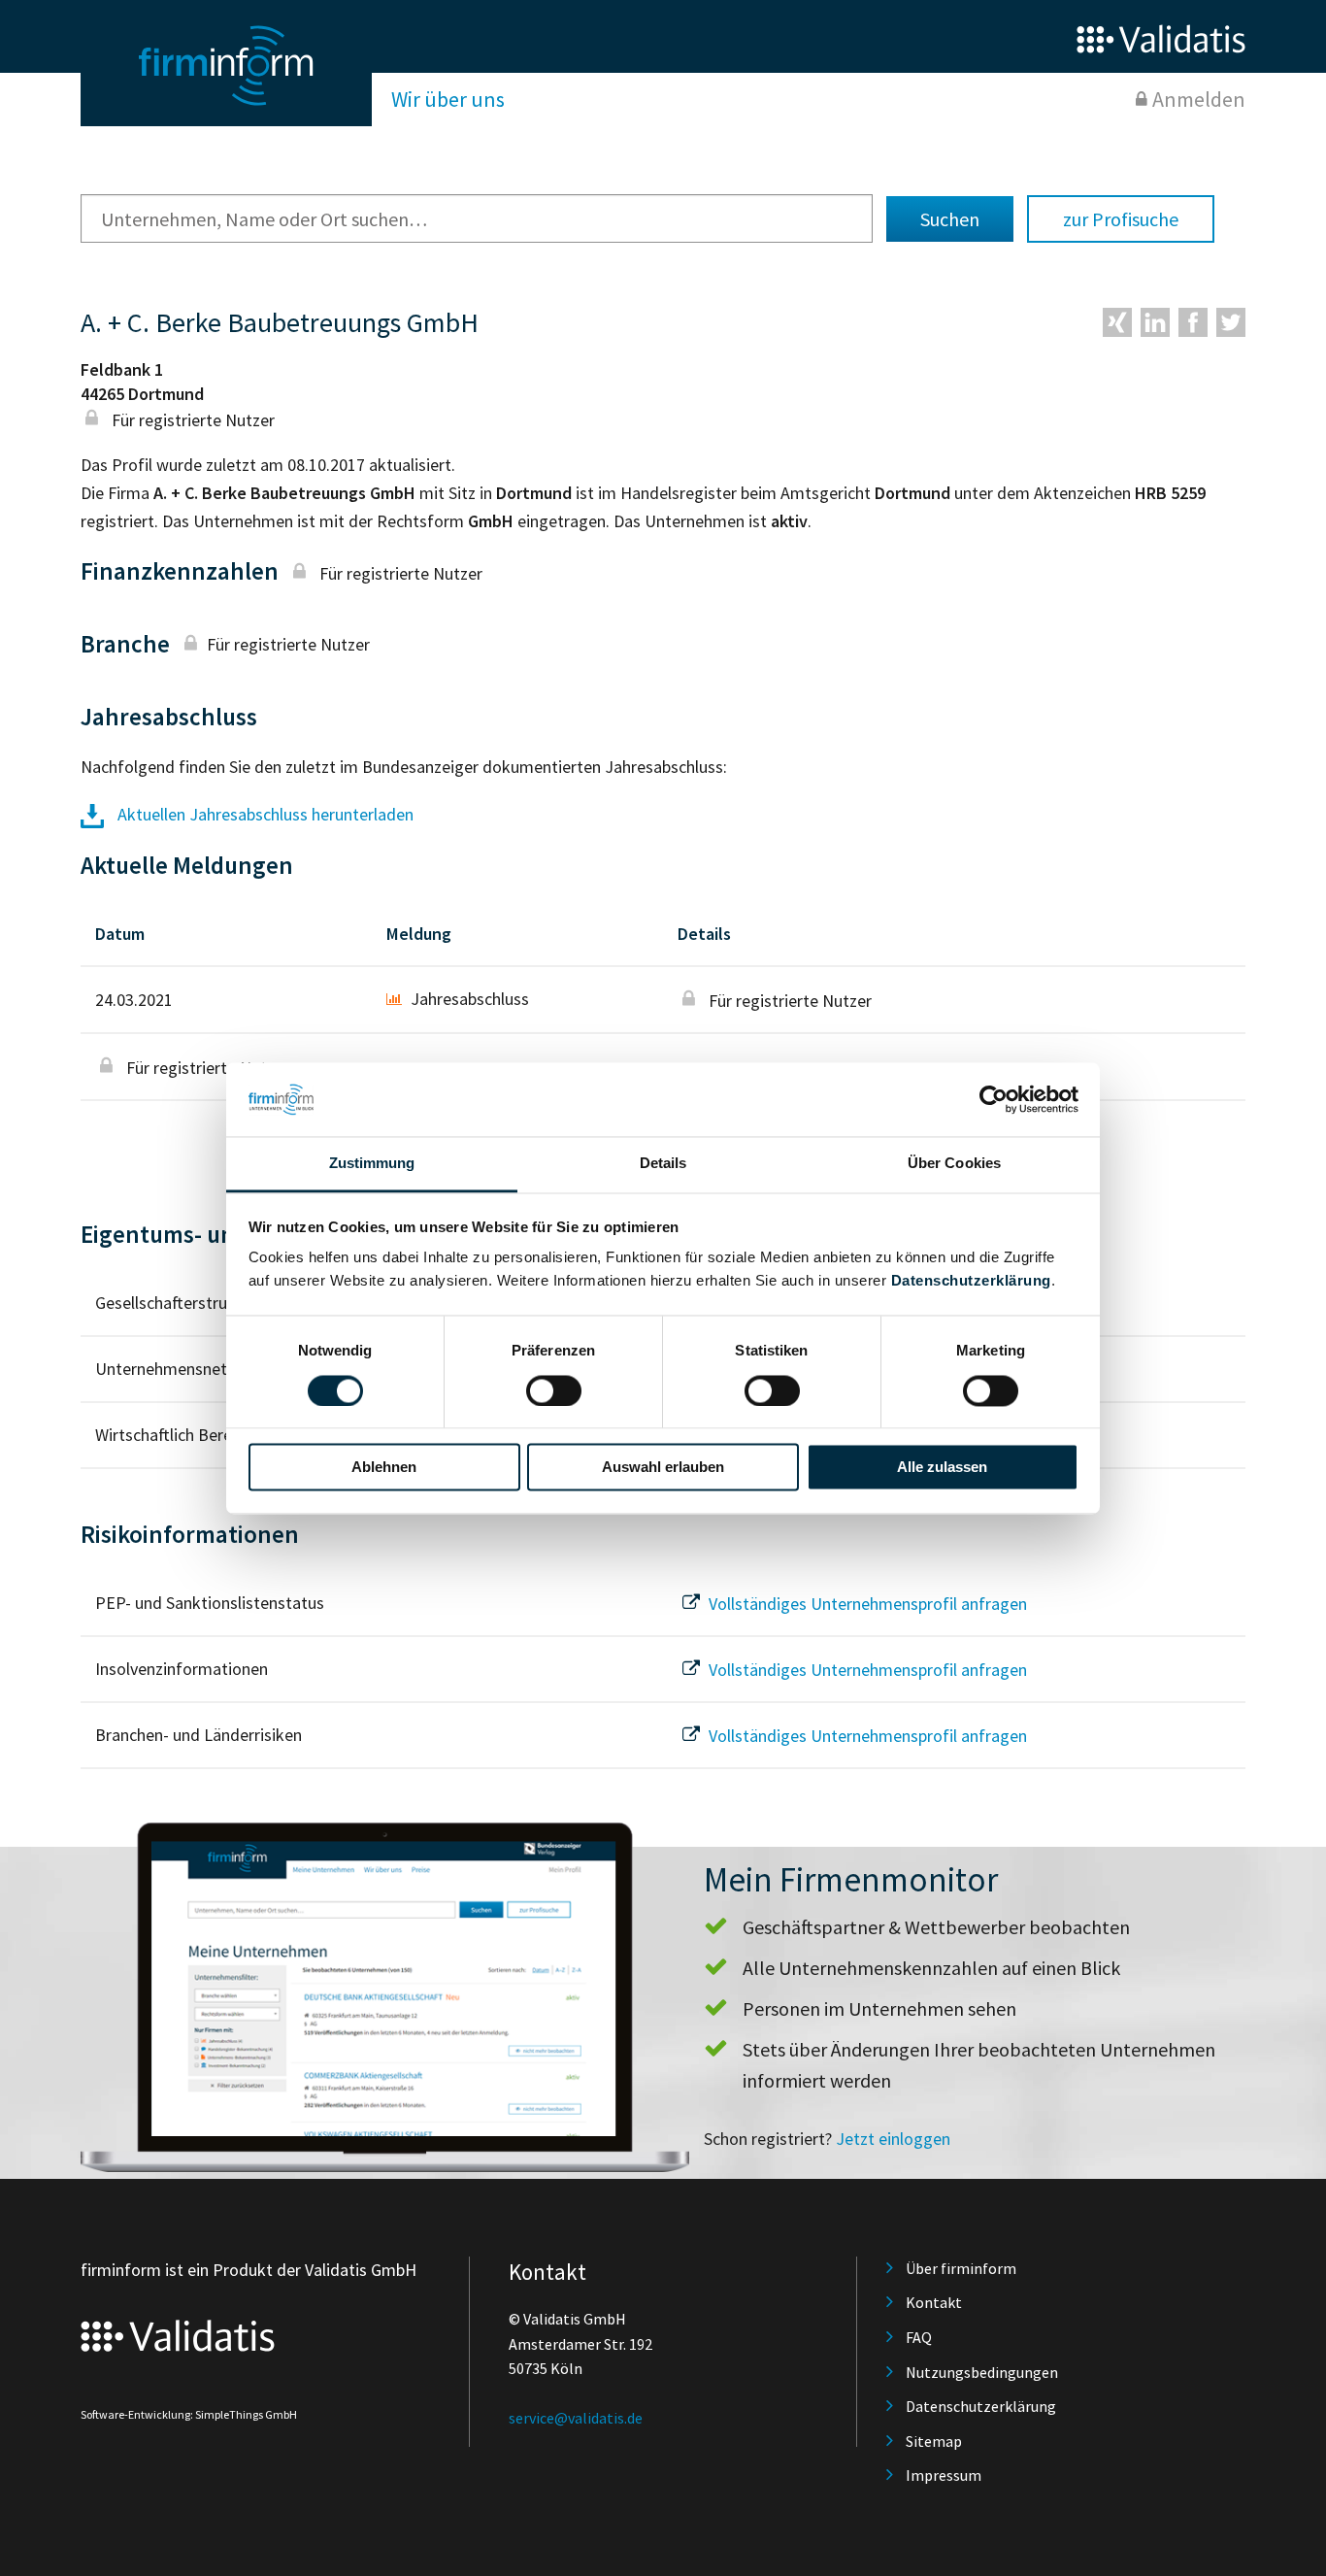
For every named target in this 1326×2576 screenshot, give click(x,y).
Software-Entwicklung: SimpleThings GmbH (189, 2414)
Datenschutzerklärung (971, 1281)
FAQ (919, 2337)
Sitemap (934, 2441)
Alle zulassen (942, 1468)
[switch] (554, 1390)
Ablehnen (384, 1468)
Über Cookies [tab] (954, 1164)
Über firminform (961, 2268)
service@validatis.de (576, 2418)
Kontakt (934, 2302)
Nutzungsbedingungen (982, 2372)
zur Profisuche (1121, 219)
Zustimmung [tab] (372, 1164)
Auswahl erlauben (663, 1468)
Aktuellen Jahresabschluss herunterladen (264, 814)
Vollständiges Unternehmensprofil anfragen (866, 1604)
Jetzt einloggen (893, 2139)
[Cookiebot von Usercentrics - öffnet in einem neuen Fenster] (994, 1099)
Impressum (944, 2475)
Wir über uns (448, 99)
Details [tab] (663, 1164)
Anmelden (1199, 99)
